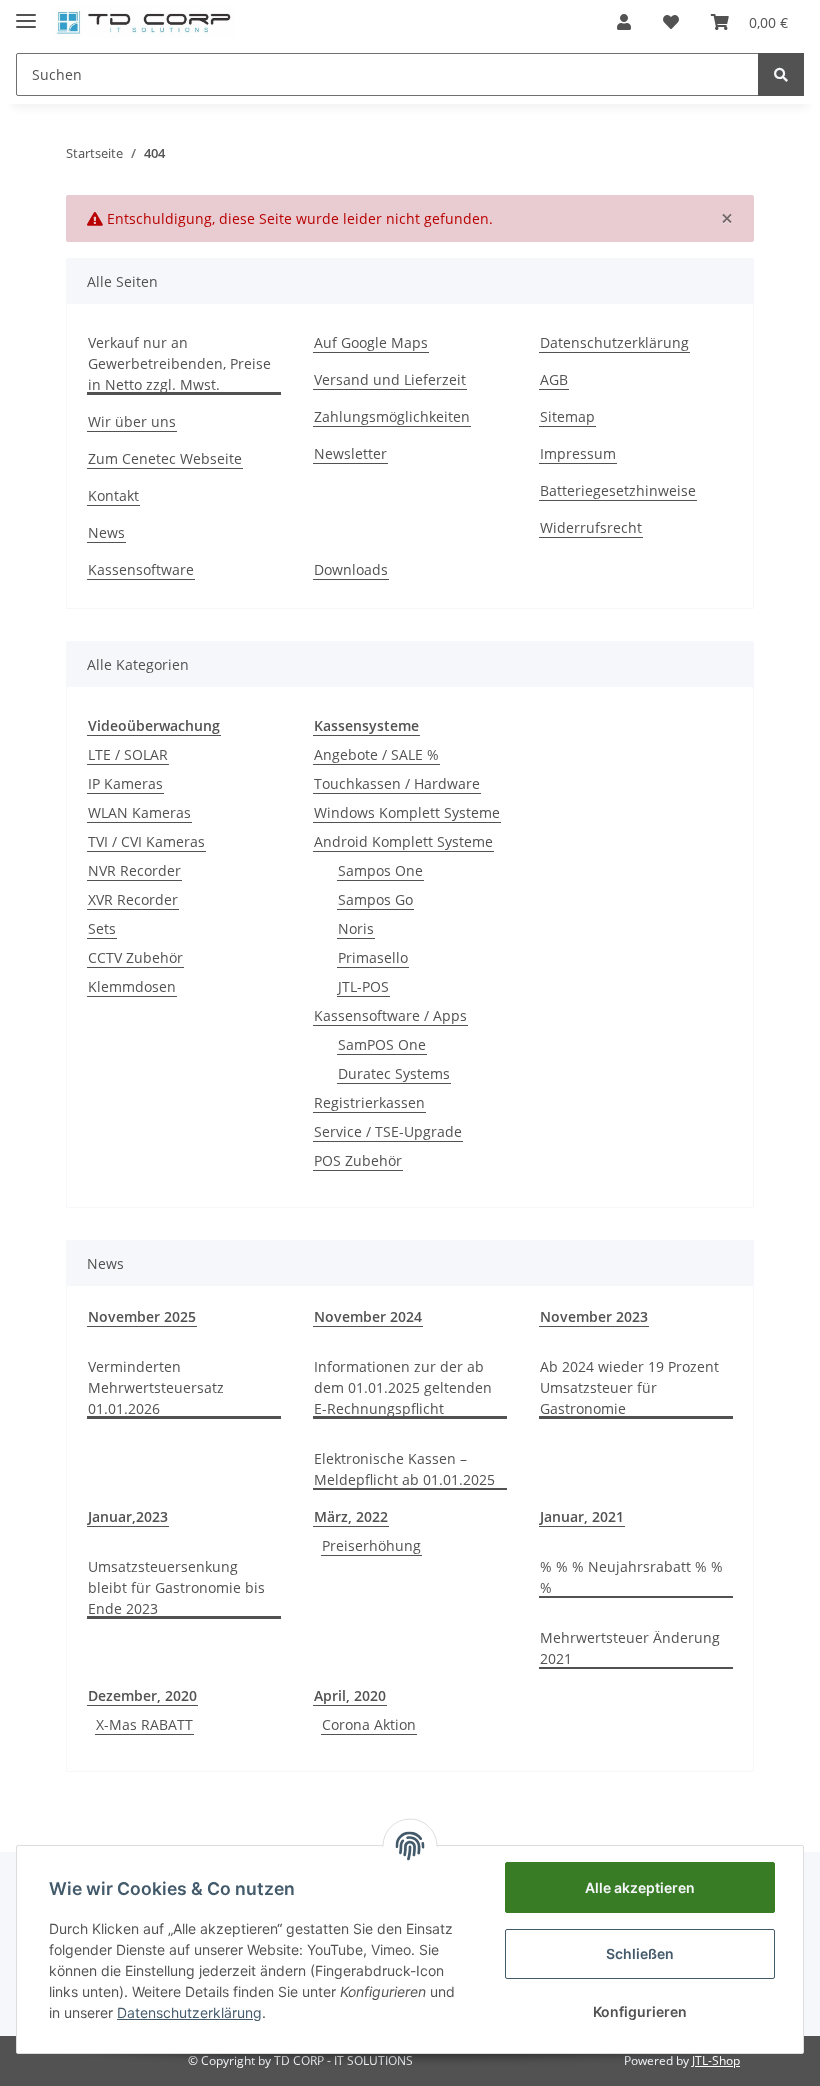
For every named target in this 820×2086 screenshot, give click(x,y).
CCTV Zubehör (135, 957)
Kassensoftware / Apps (390, 1015)
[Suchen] (781, 74)
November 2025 (142, 1316)
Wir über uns (132, 421)
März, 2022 (351, 1516)
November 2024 (368, 1316)
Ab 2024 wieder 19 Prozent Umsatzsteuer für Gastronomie (629, 1387)
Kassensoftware (141, 569)
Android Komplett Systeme (403, 841)
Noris (356, 928)
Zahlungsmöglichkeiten (392, 416)
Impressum (578, 453)
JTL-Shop (716, 2060)
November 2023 (594, 1316)
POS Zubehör (358, 1160)
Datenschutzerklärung (614, 342)
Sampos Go (375, 899)
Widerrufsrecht (591, 527)
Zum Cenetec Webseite (165, 458)
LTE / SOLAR (128, 754)
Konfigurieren (640, 2011)
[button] (624, 22)
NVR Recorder (134, 870)
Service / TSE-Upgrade (388, 1131)
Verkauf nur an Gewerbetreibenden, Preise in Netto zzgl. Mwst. (179, 363)
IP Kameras (125, 783)
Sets (102, 928)
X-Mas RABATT (144, 1724)
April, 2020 (350, 1695)
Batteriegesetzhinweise (618, 490)
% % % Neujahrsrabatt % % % (631, 1577)
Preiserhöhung (371, 1545)
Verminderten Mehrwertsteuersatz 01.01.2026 (156, 1387)
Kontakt (113, 495)
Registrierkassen (369, 1102)
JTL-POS (363, 986)
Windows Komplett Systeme (407, 812)
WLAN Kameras (139, 812)
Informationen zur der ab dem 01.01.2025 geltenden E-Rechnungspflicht (403, 1387)
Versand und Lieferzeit (390, 379)
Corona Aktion (369, 1724)
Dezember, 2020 (142, 1695)
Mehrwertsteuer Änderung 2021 (630, 1648)
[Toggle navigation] (26, 12)
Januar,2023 (128, 1516)
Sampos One (380, 870)
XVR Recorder (133, 899)
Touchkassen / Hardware (397, 783)
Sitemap (567, 416)
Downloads (351, 569)
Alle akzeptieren (640, 1887)
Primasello (373, 957)
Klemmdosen (132, 986)
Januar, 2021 (582, 1516)
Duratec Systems (394, 1073)
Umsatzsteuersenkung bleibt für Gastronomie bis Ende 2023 (176, 1587)
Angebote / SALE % (376, 754)
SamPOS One (382, 1044)
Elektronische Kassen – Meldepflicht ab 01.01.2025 (404, 1469)
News (106, 532)
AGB (554, 379)
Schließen (640, 1953)
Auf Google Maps (371, 342)
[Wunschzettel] (671, 22)
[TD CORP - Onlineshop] (143, 22)
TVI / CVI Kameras (146, 841)
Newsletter (350, 453)
